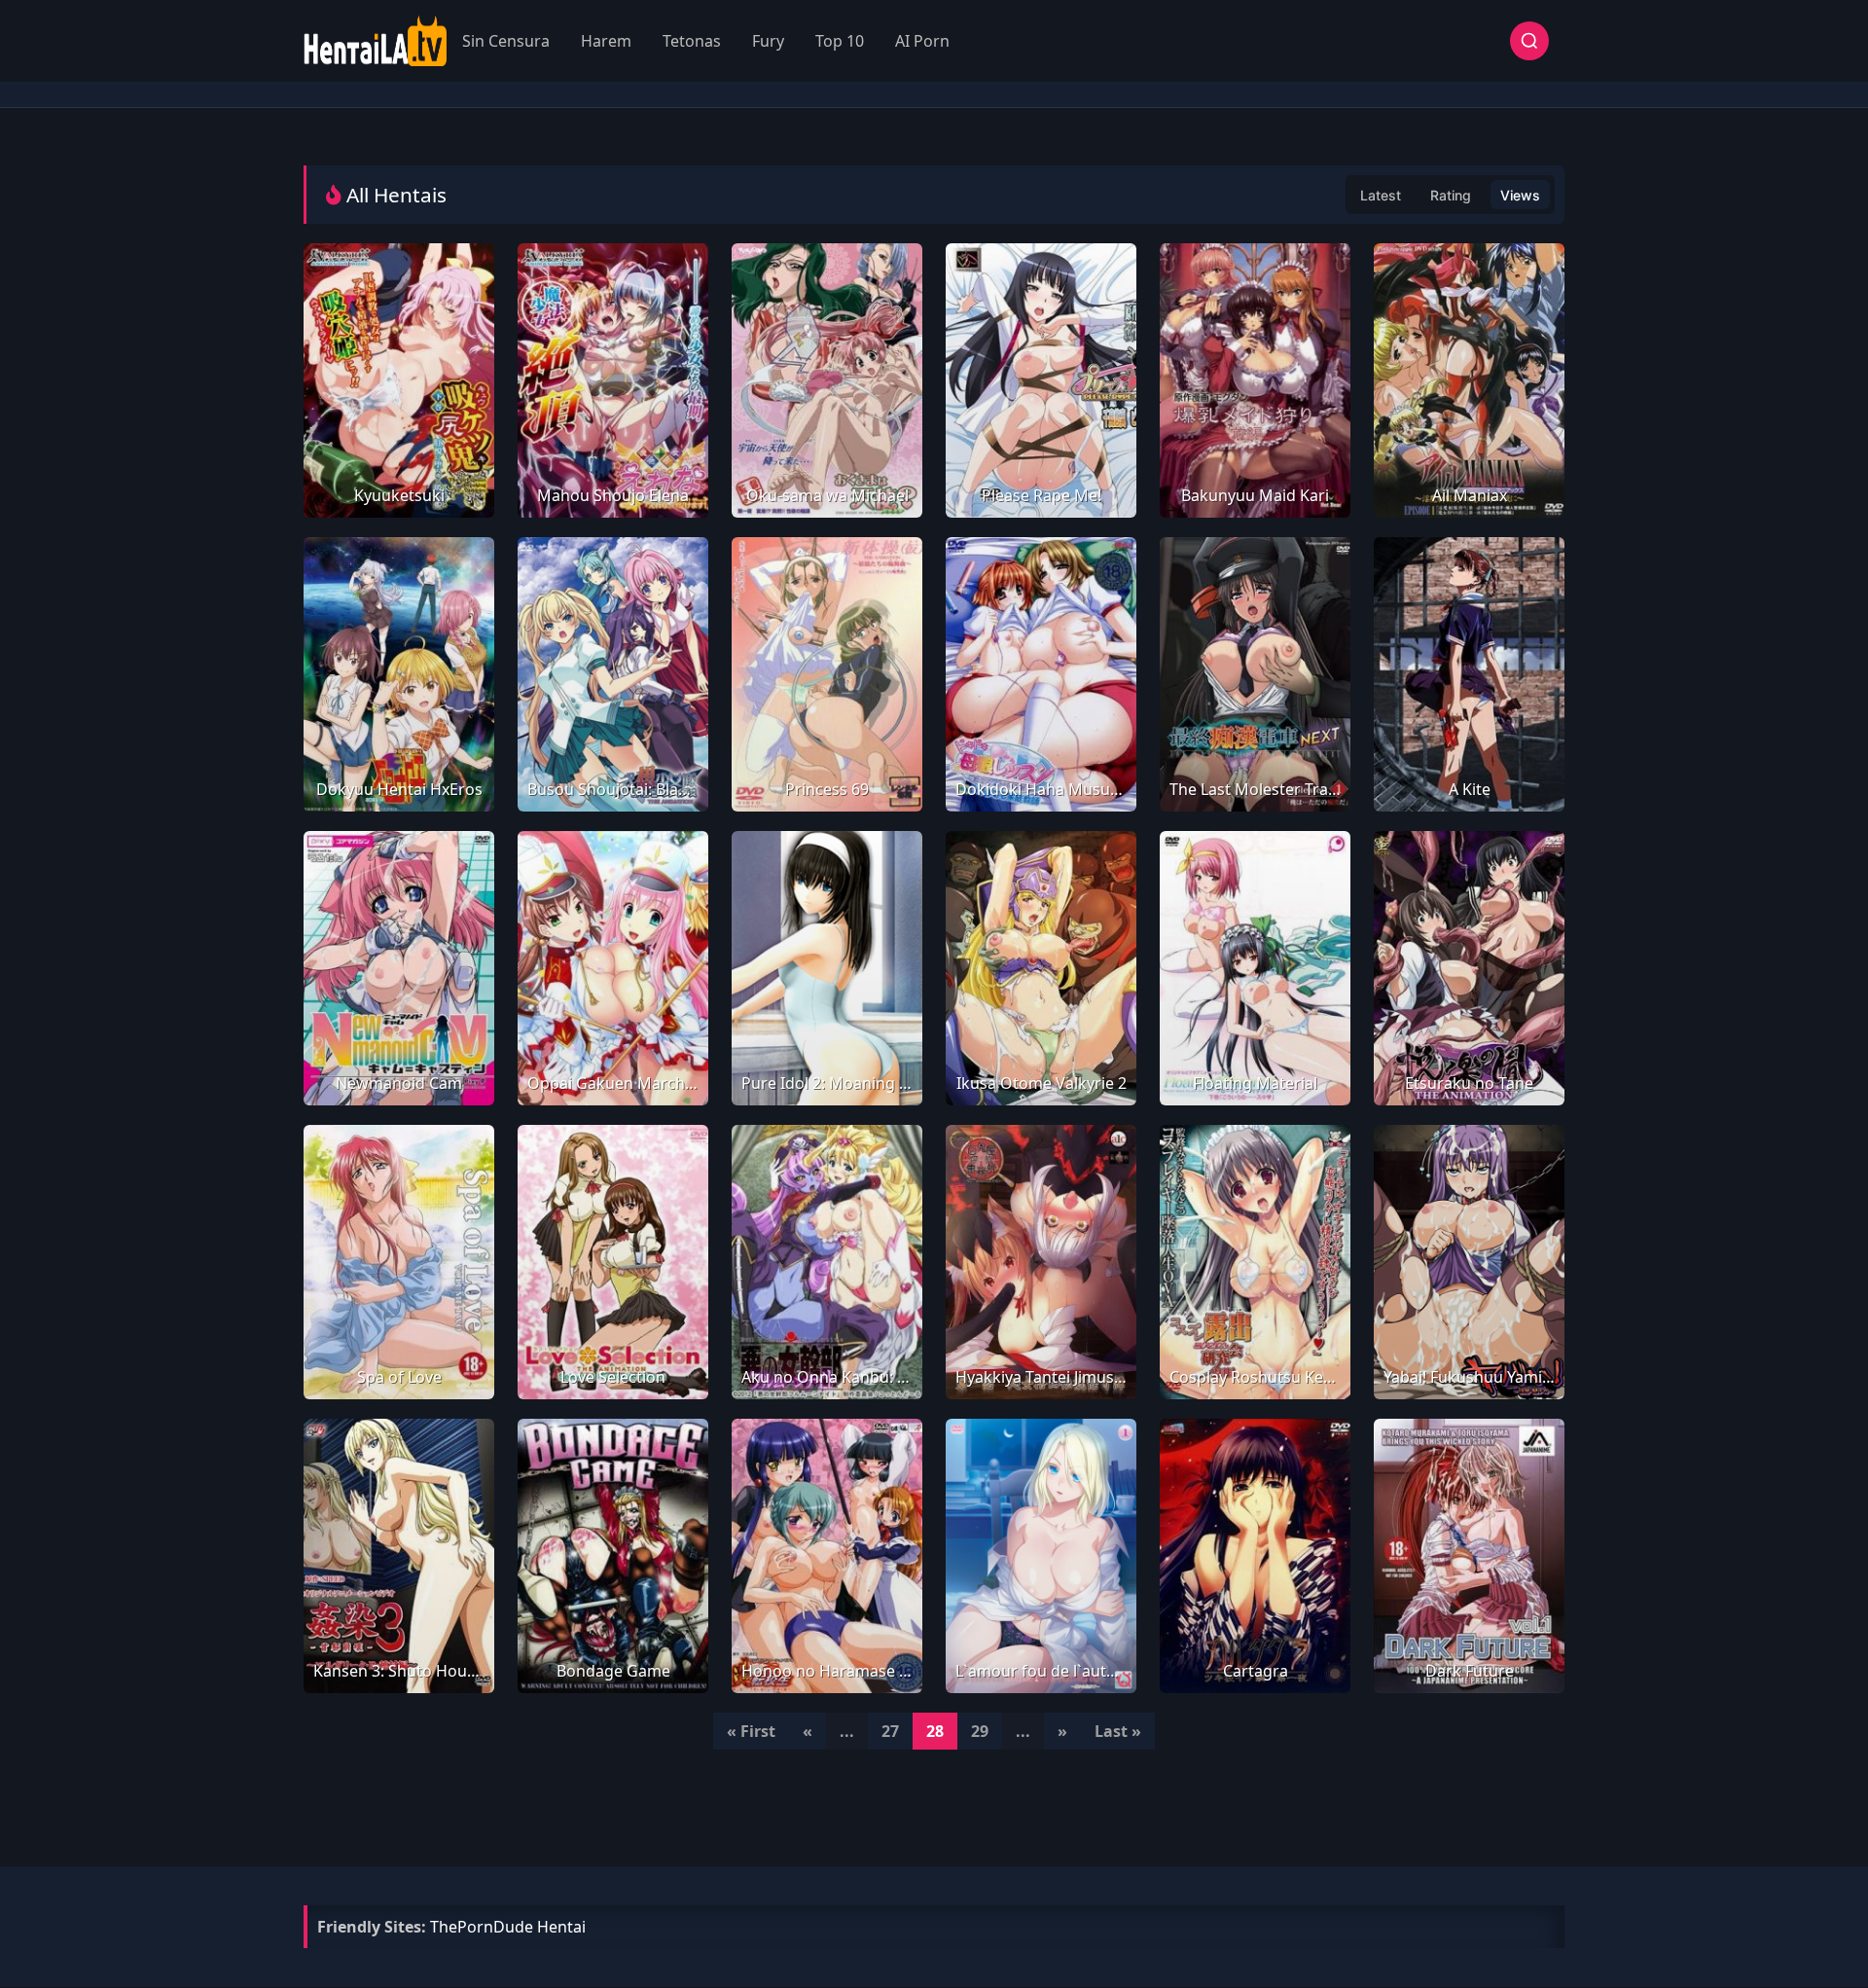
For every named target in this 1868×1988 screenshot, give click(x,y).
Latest (1381, 195)
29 (980, 1731)
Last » (1118, 1731)
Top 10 (840, 41)
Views (1520, 195)
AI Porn (922, 41)
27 (890, 1731)
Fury (768, 41)
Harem (606, 41)
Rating (1451, 195)
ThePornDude (482, 1927)
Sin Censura (506, 41)
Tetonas (692, 41)
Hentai (561, 1927)
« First (751, 1731)
